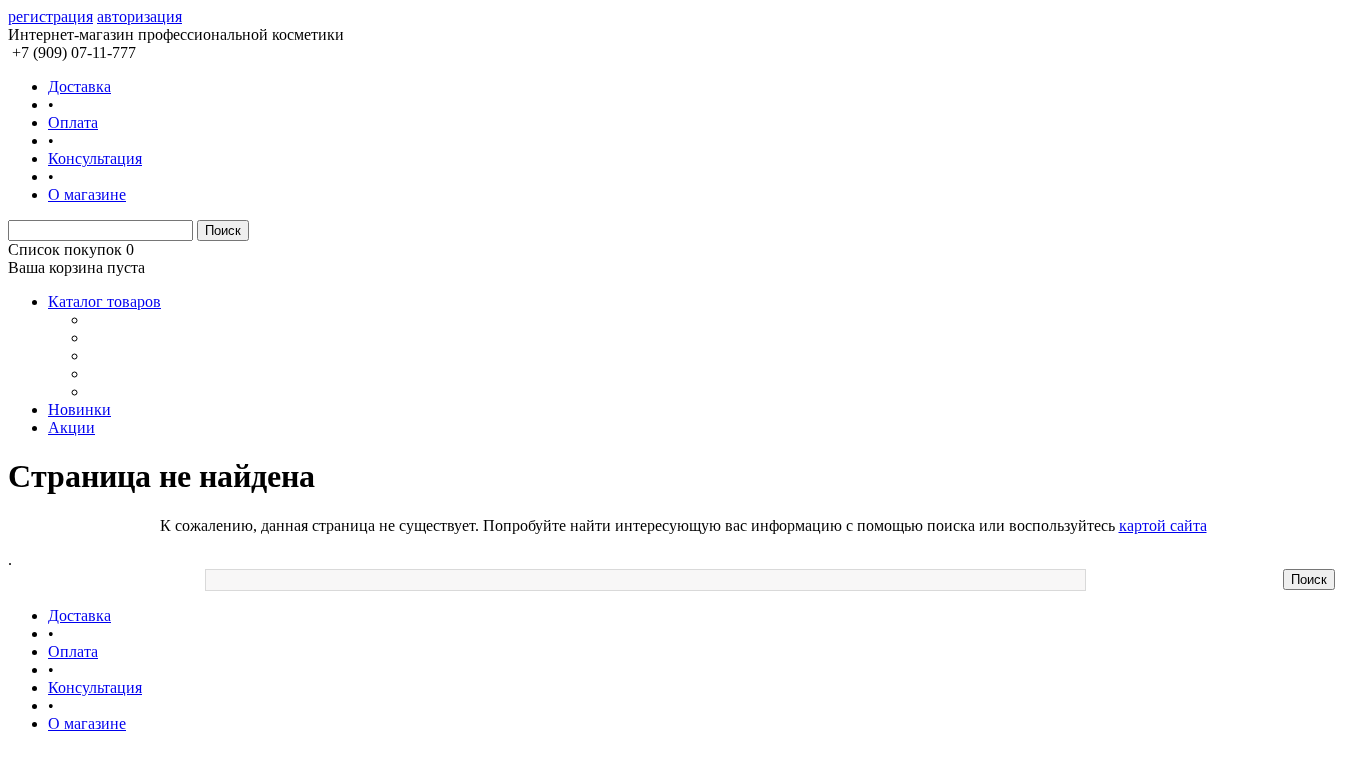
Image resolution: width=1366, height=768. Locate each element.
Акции (71, 427)
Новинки (79, 409)
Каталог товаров (104, 301)
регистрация (50, 16)
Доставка (79, 86)
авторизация (139, 16)
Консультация (95, 158)
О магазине (87, 194)
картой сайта (1163, 525)
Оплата (73, 122)
